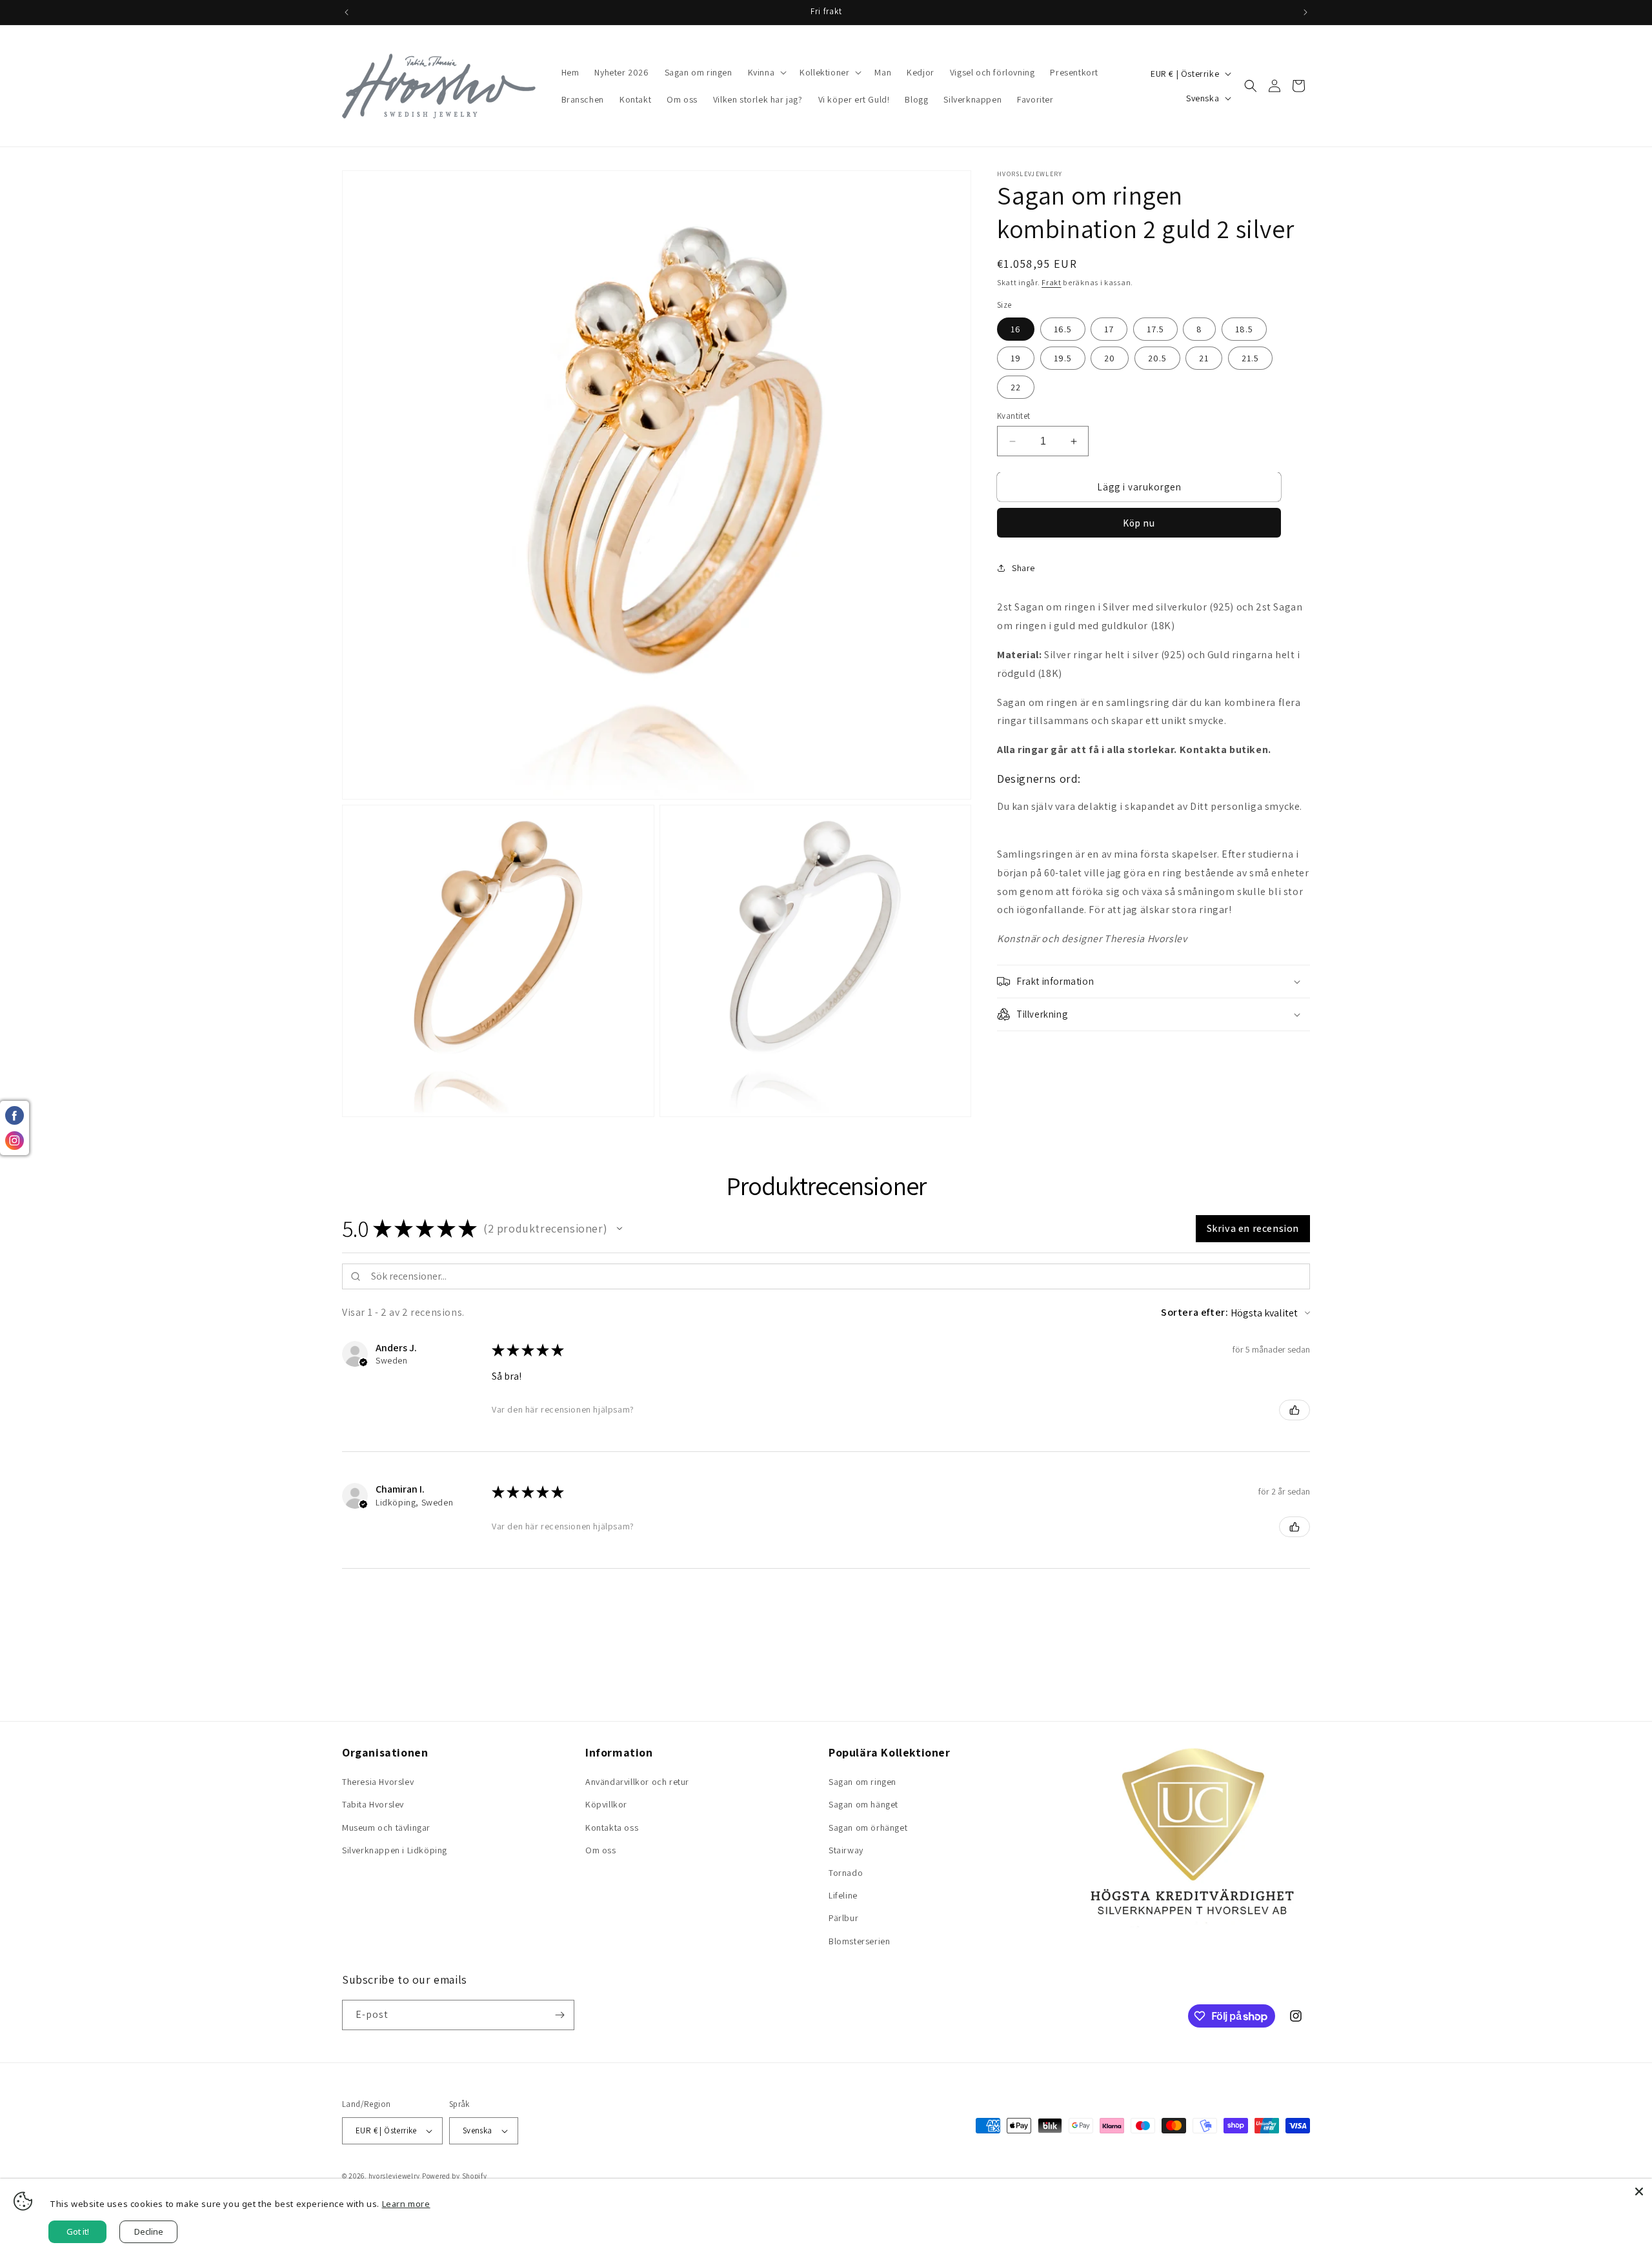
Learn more (406, 2204)
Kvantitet (1014, 416)
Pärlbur (843, 1918)
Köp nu (1139, 523)
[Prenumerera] (559, 2015)
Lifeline (843, 1895)
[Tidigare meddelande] (347, 12)
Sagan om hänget (863, 1804)
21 (1204, 358)
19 (1016, 358)
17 (1109, 329)
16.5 (1063, 329)
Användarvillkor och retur (637, 1782)
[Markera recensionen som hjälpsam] (1294, 1410)
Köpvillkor (606, 1804)
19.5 (1063, 358)
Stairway (846, 1850)
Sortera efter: (1194, 1312)
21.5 (1250, 358)
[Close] (1639, 2191)
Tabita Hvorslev (373, 1804)
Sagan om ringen (862, 1782)
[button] (766, 72)
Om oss (601, 1850)
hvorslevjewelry (395, 2176)
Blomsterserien (859, 1941)
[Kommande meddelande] (1305, 12)
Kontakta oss (612, 1828)
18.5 (1244, 329)
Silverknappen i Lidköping (395, 1850)
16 (1016, 329)
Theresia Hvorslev (378, 1782)
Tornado (846, 1873)
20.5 (1157, 358)
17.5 (1155, 329)
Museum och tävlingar (386, 1828)
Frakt (1052, 282)
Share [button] (1023, 568)
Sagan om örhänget (868, 1828)
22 (1016, 387)
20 (1110, 358)
